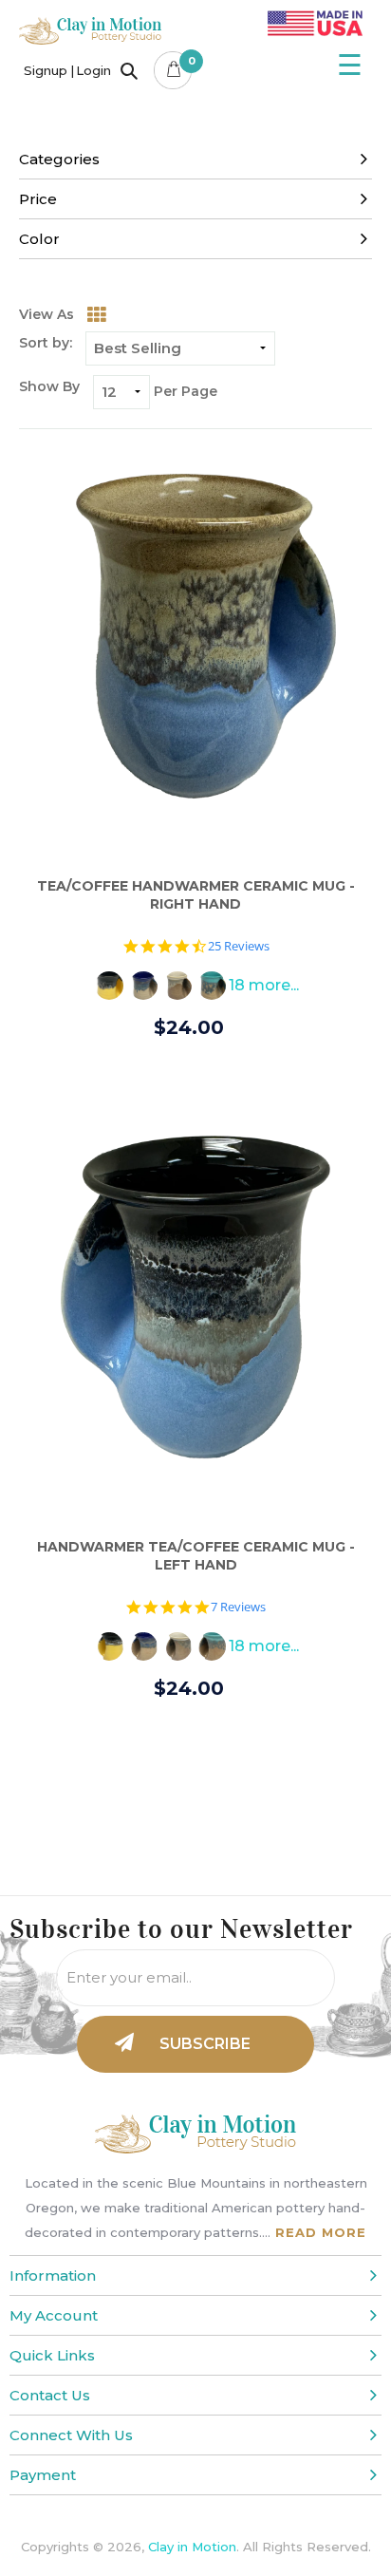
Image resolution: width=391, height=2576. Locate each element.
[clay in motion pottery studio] (90, 39)
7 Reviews (238, 1607)
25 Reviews (239, 946)
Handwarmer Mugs (174, 136)
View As (47, 314)
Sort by (44, 343)
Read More (321, 2232)
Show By (49, 386)
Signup (46, 70)
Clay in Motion (192, 2547)
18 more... (264, 985)
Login (93, 70)
